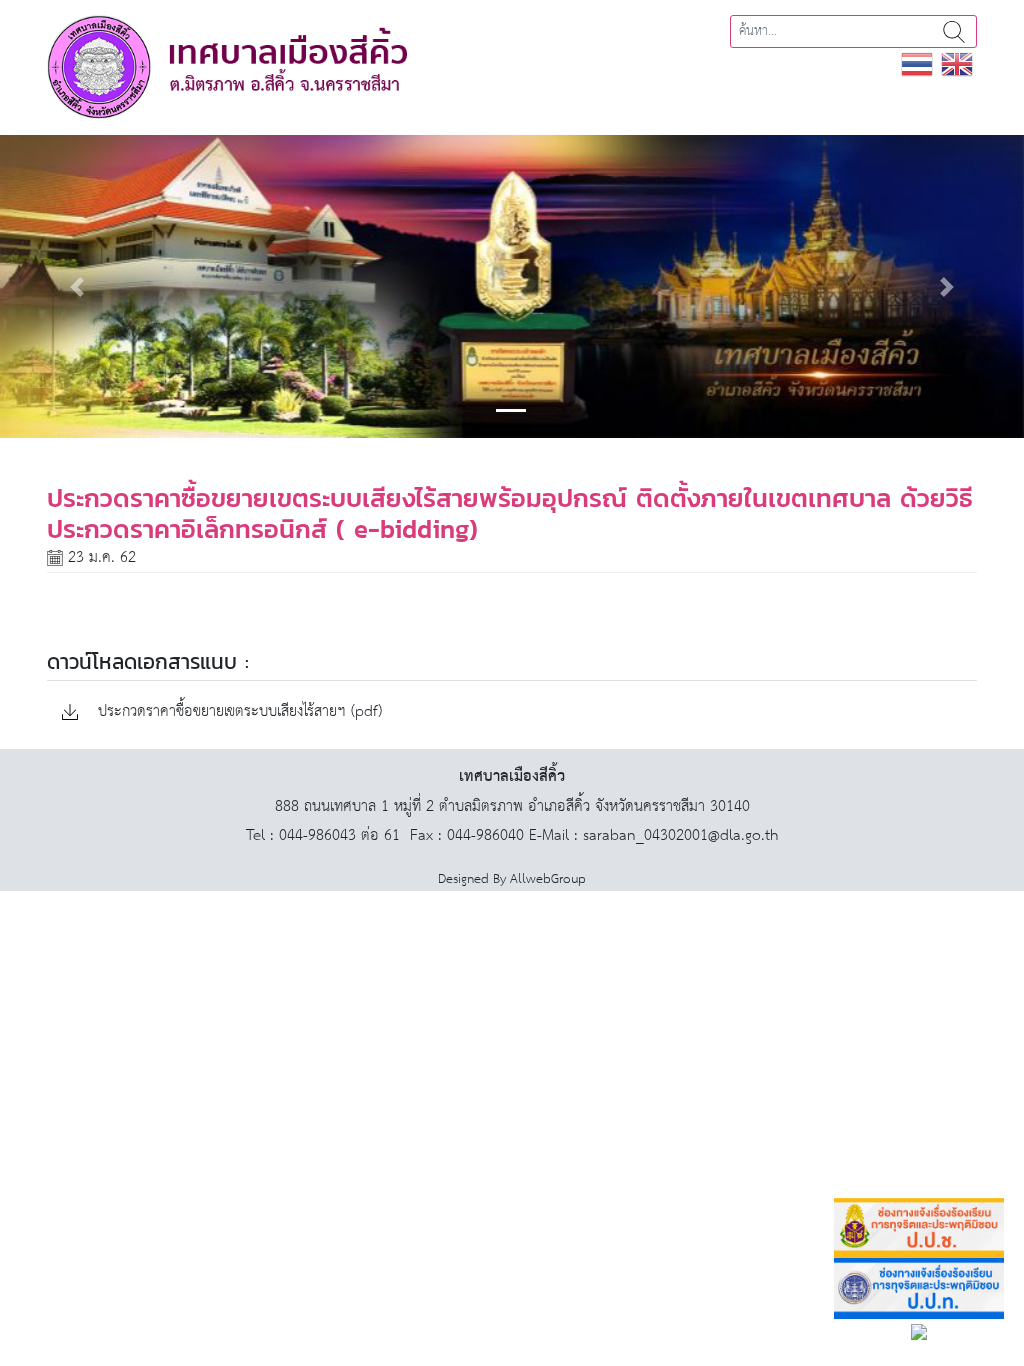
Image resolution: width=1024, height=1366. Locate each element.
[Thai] (917, 63)
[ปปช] (919, 1228)
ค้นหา (954, 31)
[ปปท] (919, 1288)
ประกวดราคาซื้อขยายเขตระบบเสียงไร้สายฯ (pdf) (237, 712)
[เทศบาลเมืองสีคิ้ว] (227, 66)
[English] (957, 63)
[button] (77, 286)
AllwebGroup (548, 879)
